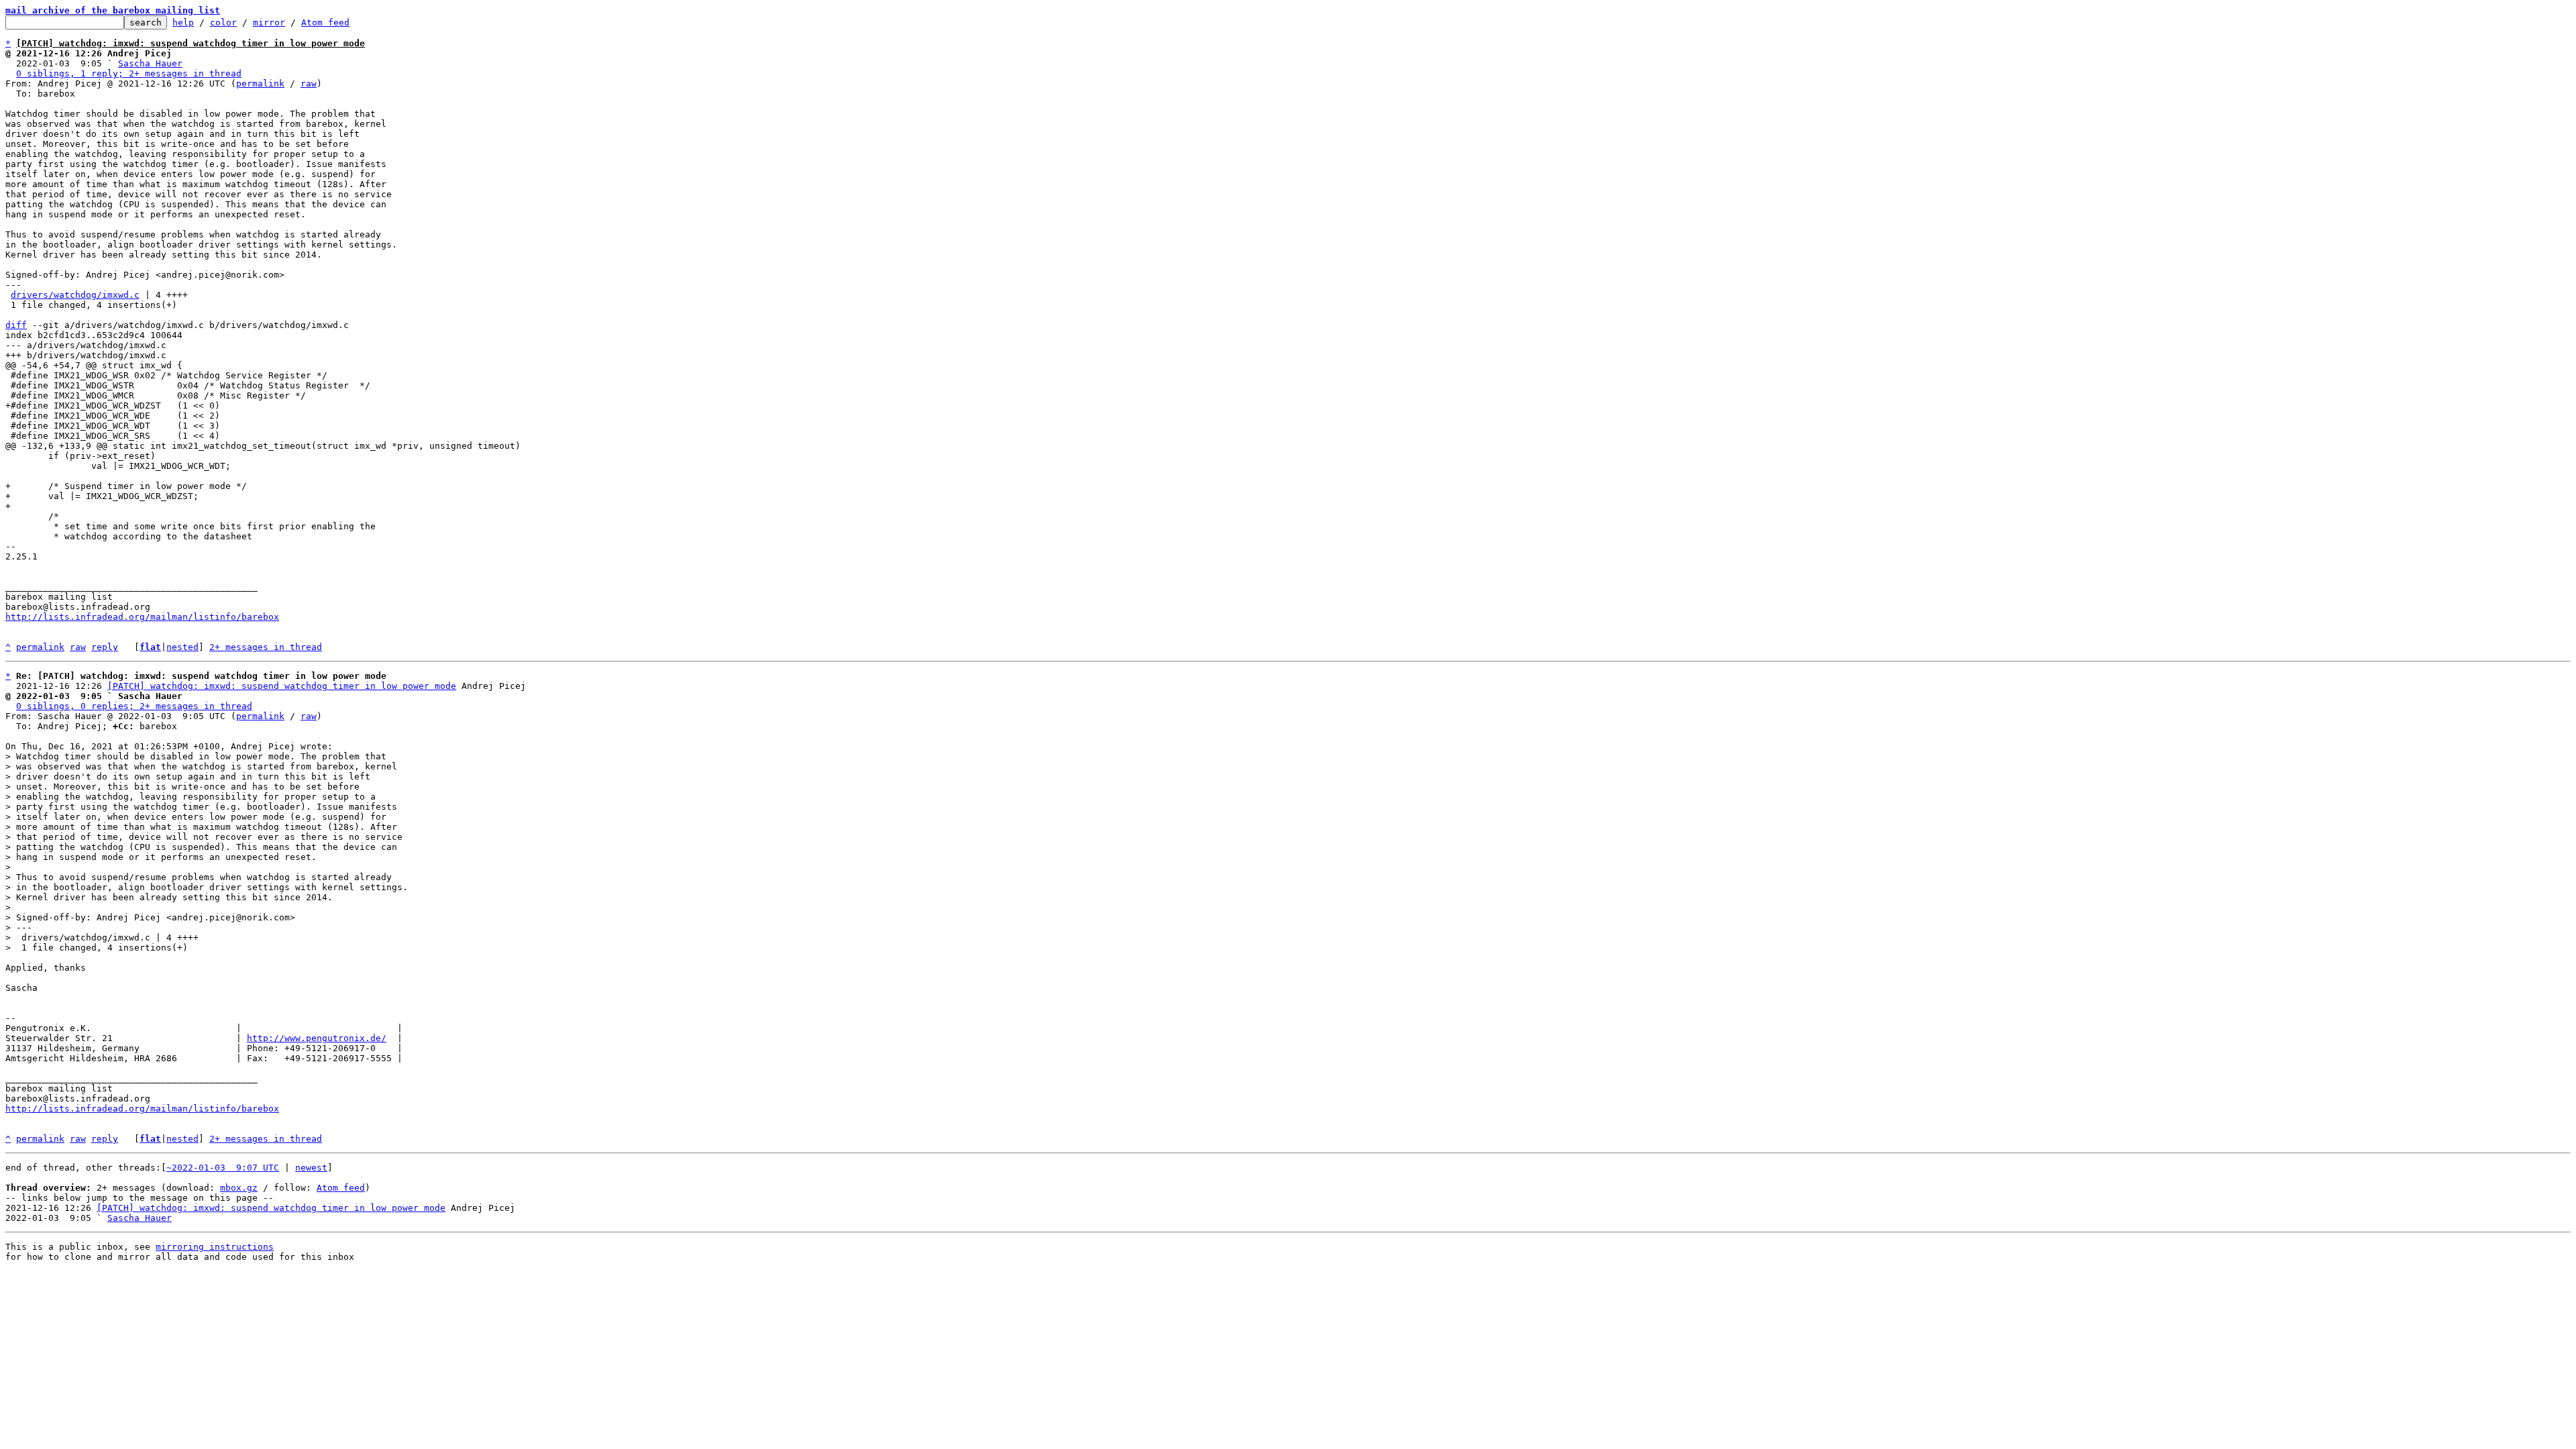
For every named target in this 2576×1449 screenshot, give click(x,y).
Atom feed (325, 22)
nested (182, 647)
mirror (269, 22)
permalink (260, 84)
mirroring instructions (215, 1247)
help (183, 22)
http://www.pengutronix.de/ (317, 1038)
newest (311, 1168)
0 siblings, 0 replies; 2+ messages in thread (134, 706)
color (223, 22)
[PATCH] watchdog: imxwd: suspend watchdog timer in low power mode (282, 686)
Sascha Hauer (150, 63)
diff (16, 325)
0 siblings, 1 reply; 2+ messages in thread (129, 73)
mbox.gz (239, 1188)
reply (105, 647)
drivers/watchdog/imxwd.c (75, 295)
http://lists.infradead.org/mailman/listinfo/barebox (142, 617)
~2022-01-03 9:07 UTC (223, 1168)
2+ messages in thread (266, 647)
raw (309, 84)
